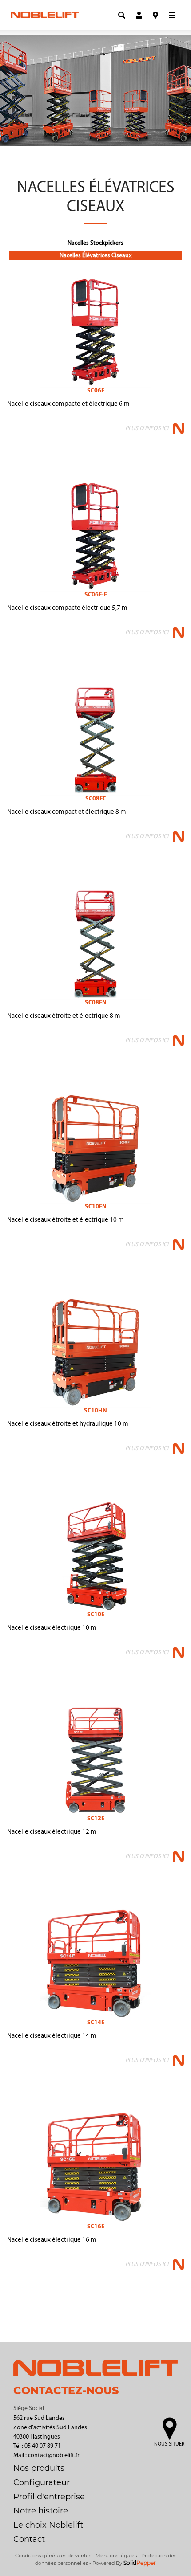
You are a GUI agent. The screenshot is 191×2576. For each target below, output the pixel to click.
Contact (29, 2539)
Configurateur (42, 2482)
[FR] (99, 15)
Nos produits (39, 2468)
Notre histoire (41, 2511)
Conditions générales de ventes (53, 2556)
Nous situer (169, 2444)
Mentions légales (116, 2556)
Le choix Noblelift (48, 2525)
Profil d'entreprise (49, 2497)
